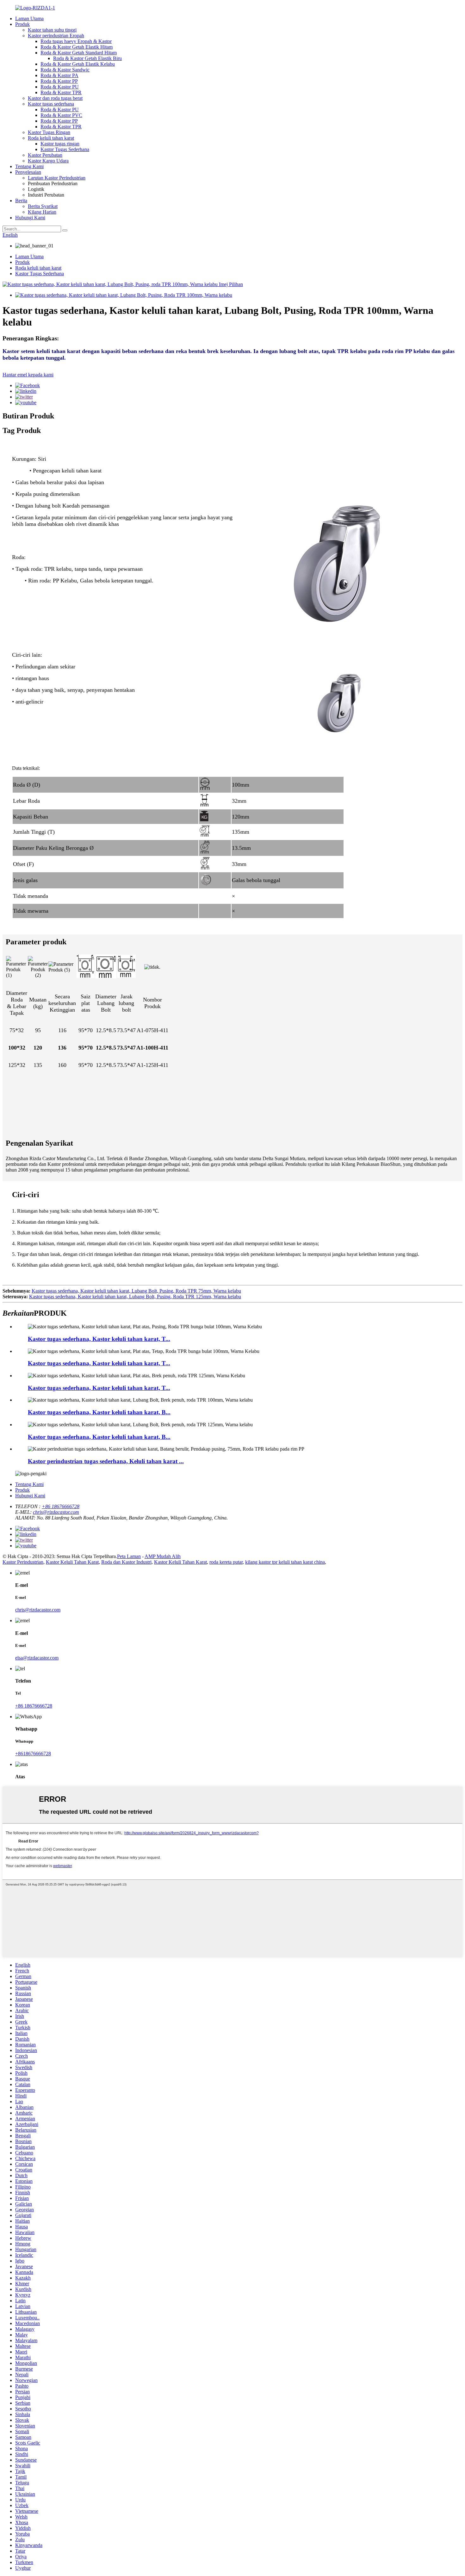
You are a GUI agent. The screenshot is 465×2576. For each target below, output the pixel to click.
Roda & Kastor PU (60, 87)
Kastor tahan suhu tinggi (52, 30)
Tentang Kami (29, 166)
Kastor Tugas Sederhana (65, 149)
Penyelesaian (28, 172)
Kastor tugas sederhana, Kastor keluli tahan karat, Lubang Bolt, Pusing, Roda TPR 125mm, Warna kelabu (135, 1297)
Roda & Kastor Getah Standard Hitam (79, 53)
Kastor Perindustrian (23, 1562)
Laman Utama (29, 18)
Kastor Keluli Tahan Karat (72, 1562)
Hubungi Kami (30, 218)
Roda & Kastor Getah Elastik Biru (87, 58)
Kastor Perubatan (45, 155)
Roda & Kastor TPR (61, 92)
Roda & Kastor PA (59, 75)
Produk (22, 24)
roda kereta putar (226, 1562)
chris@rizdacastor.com (56, 1512)
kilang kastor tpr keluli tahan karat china (285, 1562)
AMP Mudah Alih (163, 1556)
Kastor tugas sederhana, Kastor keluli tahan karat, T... (99, 1339)
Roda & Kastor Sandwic (65, 70)
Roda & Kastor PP (59, 81)
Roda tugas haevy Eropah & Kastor (76, 41)
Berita (21, 201)
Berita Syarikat (43, 206)
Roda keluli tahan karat (51, 138)
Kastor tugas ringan (60, 144)
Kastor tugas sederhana (51, 104)
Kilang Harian (42, 212)
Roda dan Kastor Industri (126, 1562)
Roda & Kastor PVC (61, 115)
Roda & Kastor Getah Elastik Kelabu (78, 64)
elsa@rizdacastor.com (37, 1658)
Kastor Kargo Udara (48, 161)
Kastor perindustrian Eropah (56, 36)
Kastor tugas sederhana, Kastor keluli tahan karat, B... (99, 1412)
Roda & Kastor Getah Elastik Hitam (77, 47)
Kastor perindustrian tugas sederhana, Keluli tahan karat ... (106, 1461)
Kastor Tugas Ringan (49, 132)
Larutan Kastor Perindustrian (57, 178)
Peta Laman (129, 1556)
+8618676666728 (33, 1754)
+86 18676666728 (61, 1506)
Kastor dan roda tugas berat (55, 98)
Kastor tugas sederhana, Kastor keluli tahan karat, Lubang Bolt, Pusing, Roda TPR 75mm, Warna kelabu (136, 1291)
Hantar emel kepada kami (28, 375)
